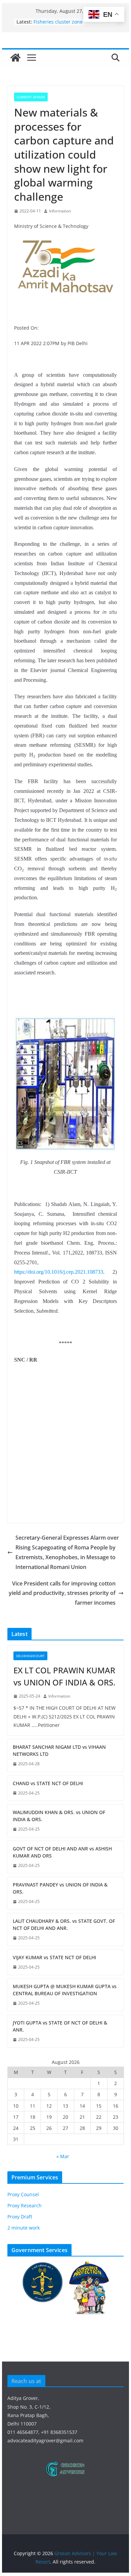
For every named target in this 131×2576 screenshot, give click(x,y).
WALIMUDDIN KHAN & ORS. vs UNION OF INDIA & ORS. (59, 1816)
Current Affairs (31, 97)
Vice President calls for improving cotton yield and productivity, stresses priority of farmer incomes (62, 1593)
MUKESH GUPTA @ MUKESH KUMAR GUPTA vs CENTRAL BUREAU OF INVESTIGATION (65, 1990)
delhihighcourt (30, 1656)
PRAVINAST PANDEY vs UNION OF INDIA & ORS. (60, 1888)
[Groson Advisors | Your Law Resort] (15, 58)
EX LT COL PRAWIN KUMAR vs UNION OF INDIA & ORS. (64, 1676)
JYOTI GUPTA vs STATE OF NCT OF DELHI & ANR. (60, 2026)
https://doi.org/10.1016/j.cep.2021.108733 (59, 1272)
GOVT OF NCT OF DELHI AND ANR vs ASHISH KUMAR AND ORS (62, 1852)
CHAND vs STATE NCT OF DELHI (48, 1783)
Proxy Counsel (23, 2194)
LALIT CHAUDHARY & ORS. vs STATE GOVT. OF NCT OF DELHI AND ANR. (64, 1925)
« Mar (63, 2156)
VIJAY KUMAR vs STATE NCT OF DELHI (54, 1957)
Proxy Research (25, 2205)
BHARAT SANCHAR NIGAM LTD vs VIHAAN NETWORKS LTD (59, 1750)
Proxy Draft (20, 2217)
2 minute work (24, 2228)
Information (60, 211)
